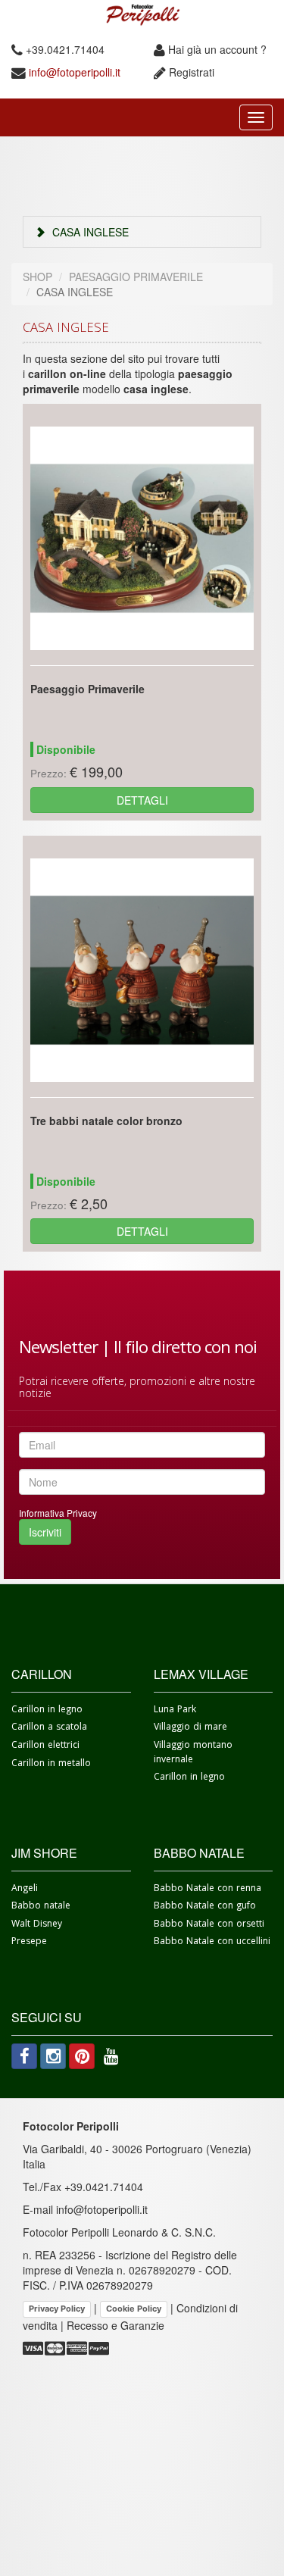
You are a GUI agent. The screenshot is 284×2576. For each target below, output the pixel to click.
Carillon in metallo (51, 1765)
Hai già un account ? (216, 49)
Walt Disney (37, 1926)
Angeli (25, 1890)
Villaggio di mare (190, 1729)
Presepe (29, 1943)
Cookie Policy (134, 2309)
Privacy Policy (57, 2309)
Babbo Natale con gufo (205, 1907)
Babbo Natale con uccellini (212, 1943)
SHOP (37, 277)
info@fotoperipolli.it (73, 72)
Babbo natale (41, 1907)
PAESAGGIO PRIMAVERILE (136, 277)
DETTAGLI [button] (142, 800)
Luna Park (175, 1711)
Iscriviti (45, 1532)
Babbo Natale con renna (208, 1890)
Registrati (192, 72)
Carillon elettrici (45, 1747)
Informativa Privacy (58, 1513)
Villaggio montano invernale (193, 1754)
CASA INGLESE (89, 232)
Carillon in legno (47, 1711)
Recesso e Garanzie (115, 2325)
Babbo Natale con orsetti (209, 1926)
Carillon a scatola (49, 1729)
